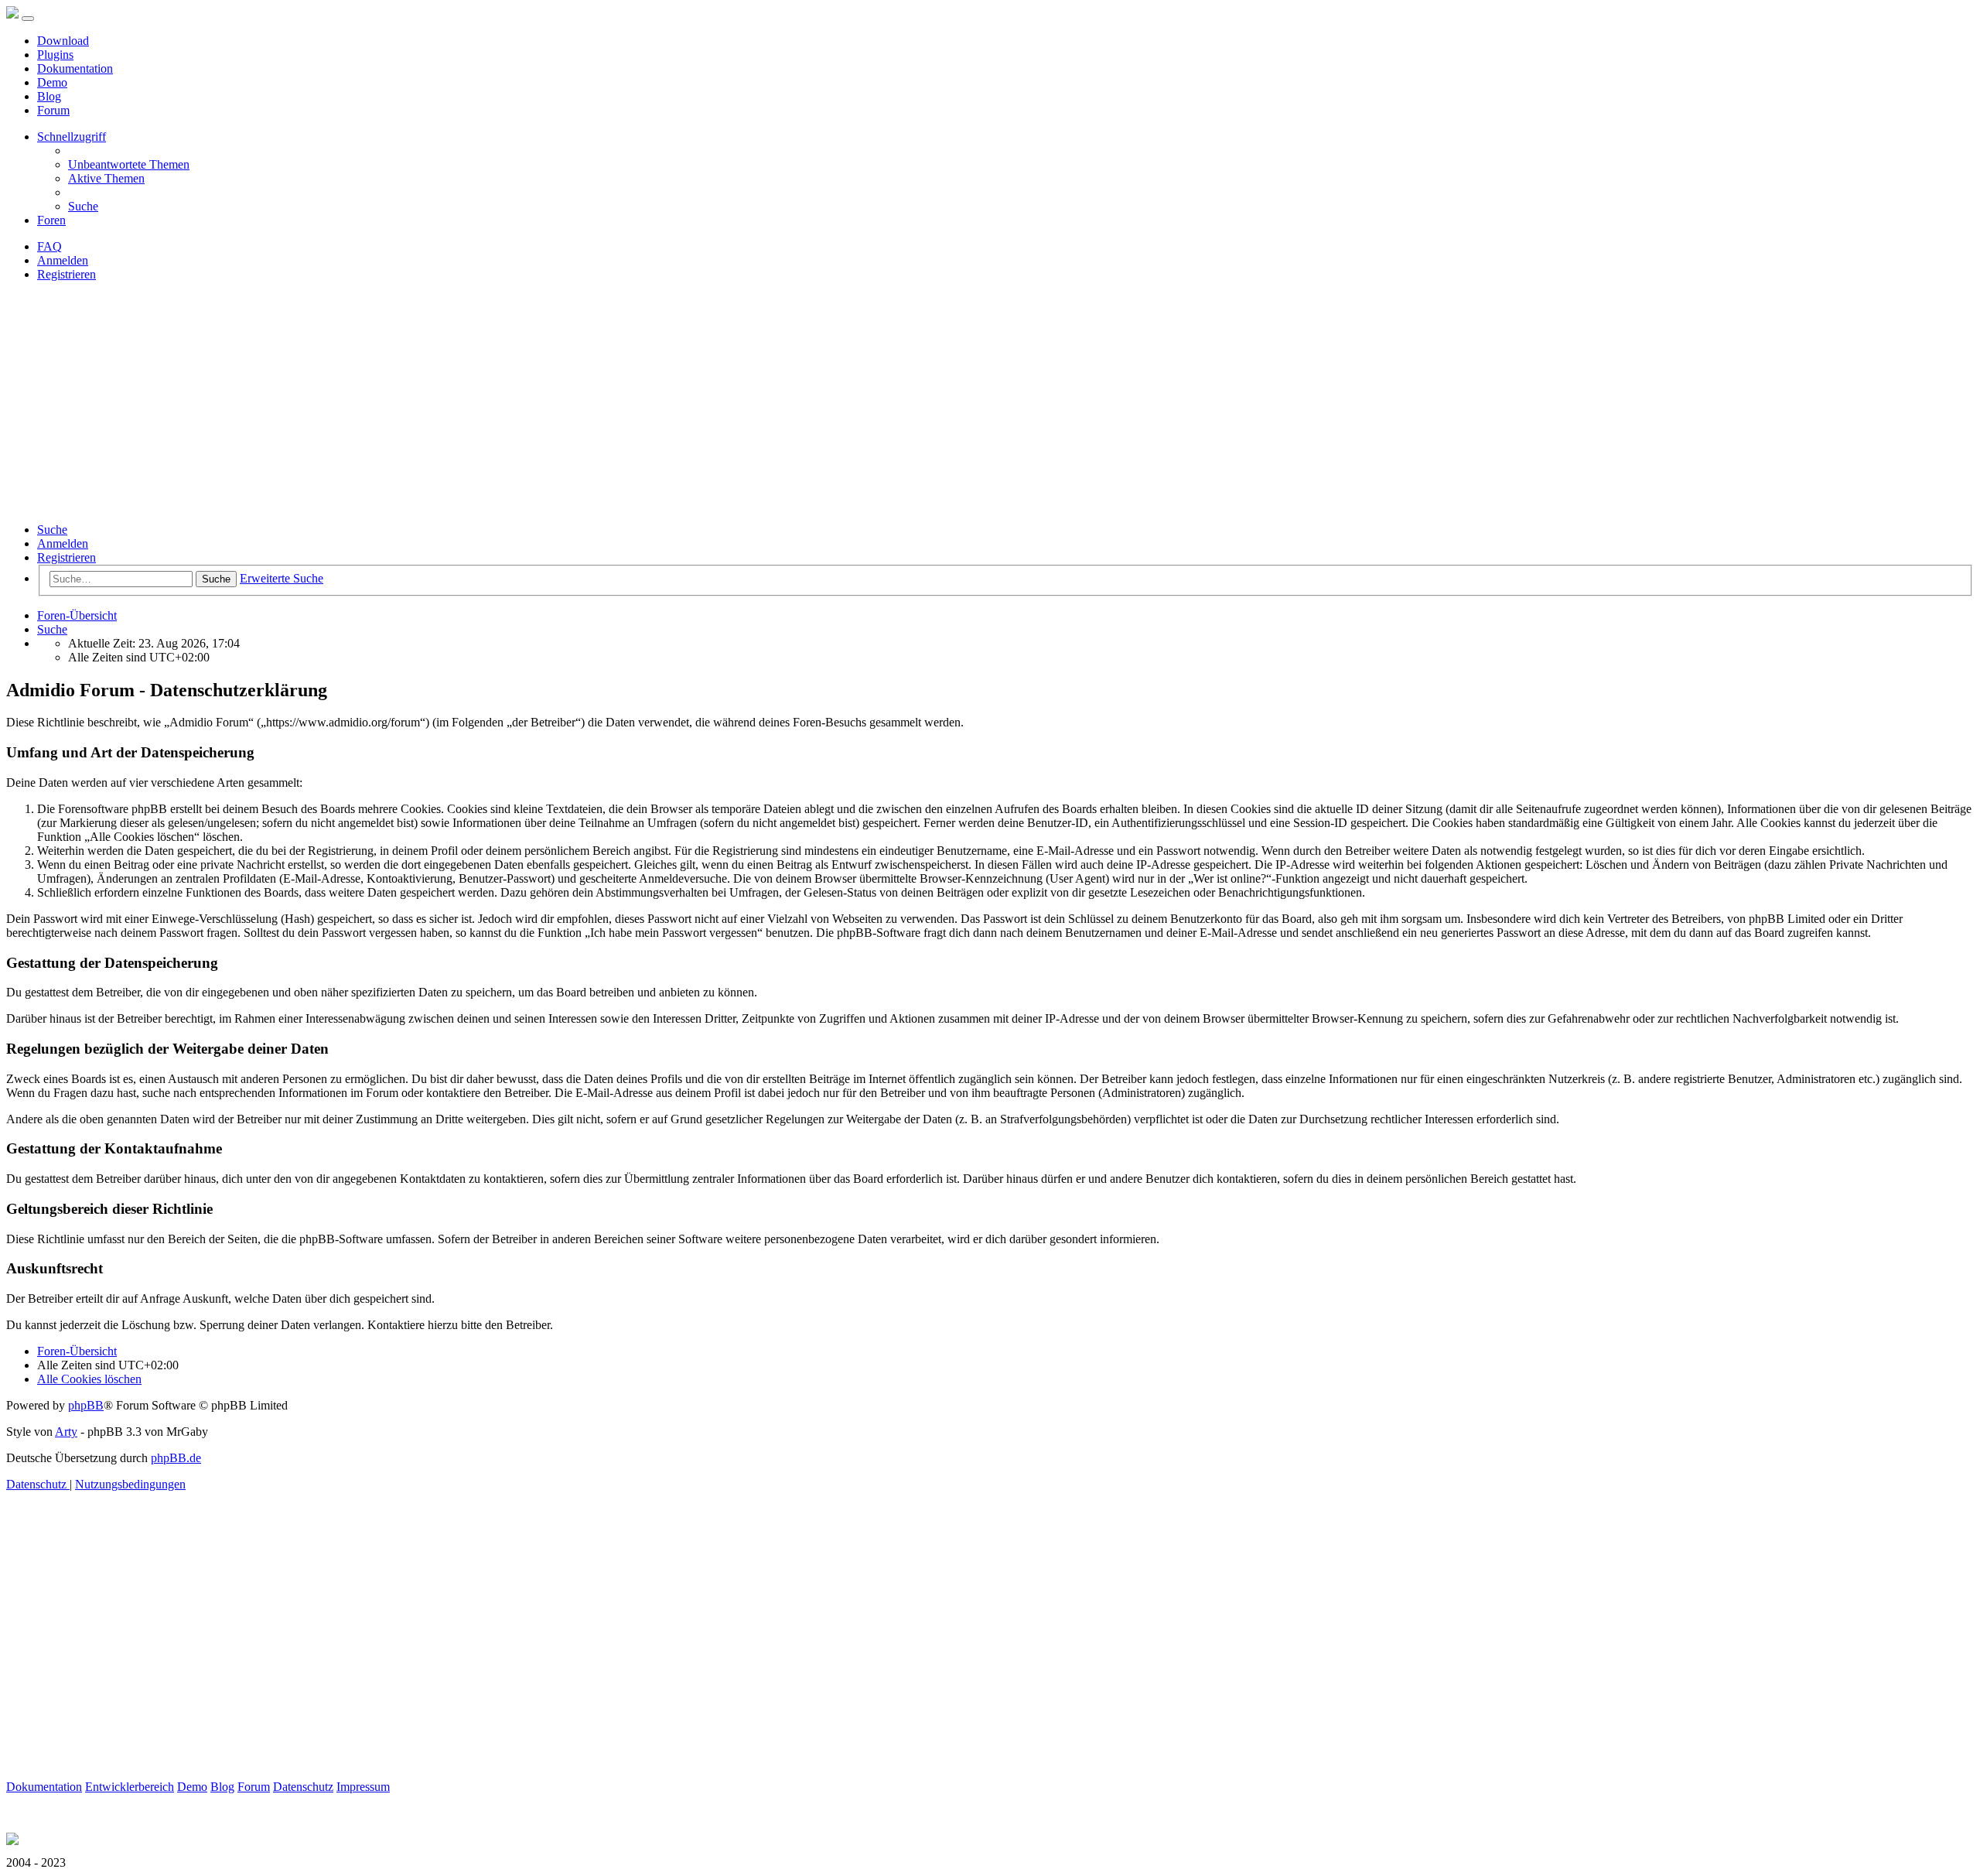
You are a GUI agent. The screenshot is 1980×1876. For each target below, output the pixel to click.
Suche (52, 530)
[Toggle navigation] (28, 19)
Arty (66, 1432)
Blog (49, 96)
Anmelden (63, 543)
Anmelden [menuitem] (63, 260)
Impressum (363, 1787)
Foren (51, 220)
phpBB (86, 1405)
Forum (53, 110)
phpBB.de (176, 1458)
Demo (52, 82)
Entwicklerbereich (130, 1787)
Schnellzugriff (72, 137)
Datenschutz (303, 1787)
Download (63, 41)
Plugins (55, 55)
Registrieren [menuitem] (67, 274)
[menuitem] (129, 164)
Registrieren (67, 557)
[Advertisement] (990, 402)
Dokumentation (75, 68)
